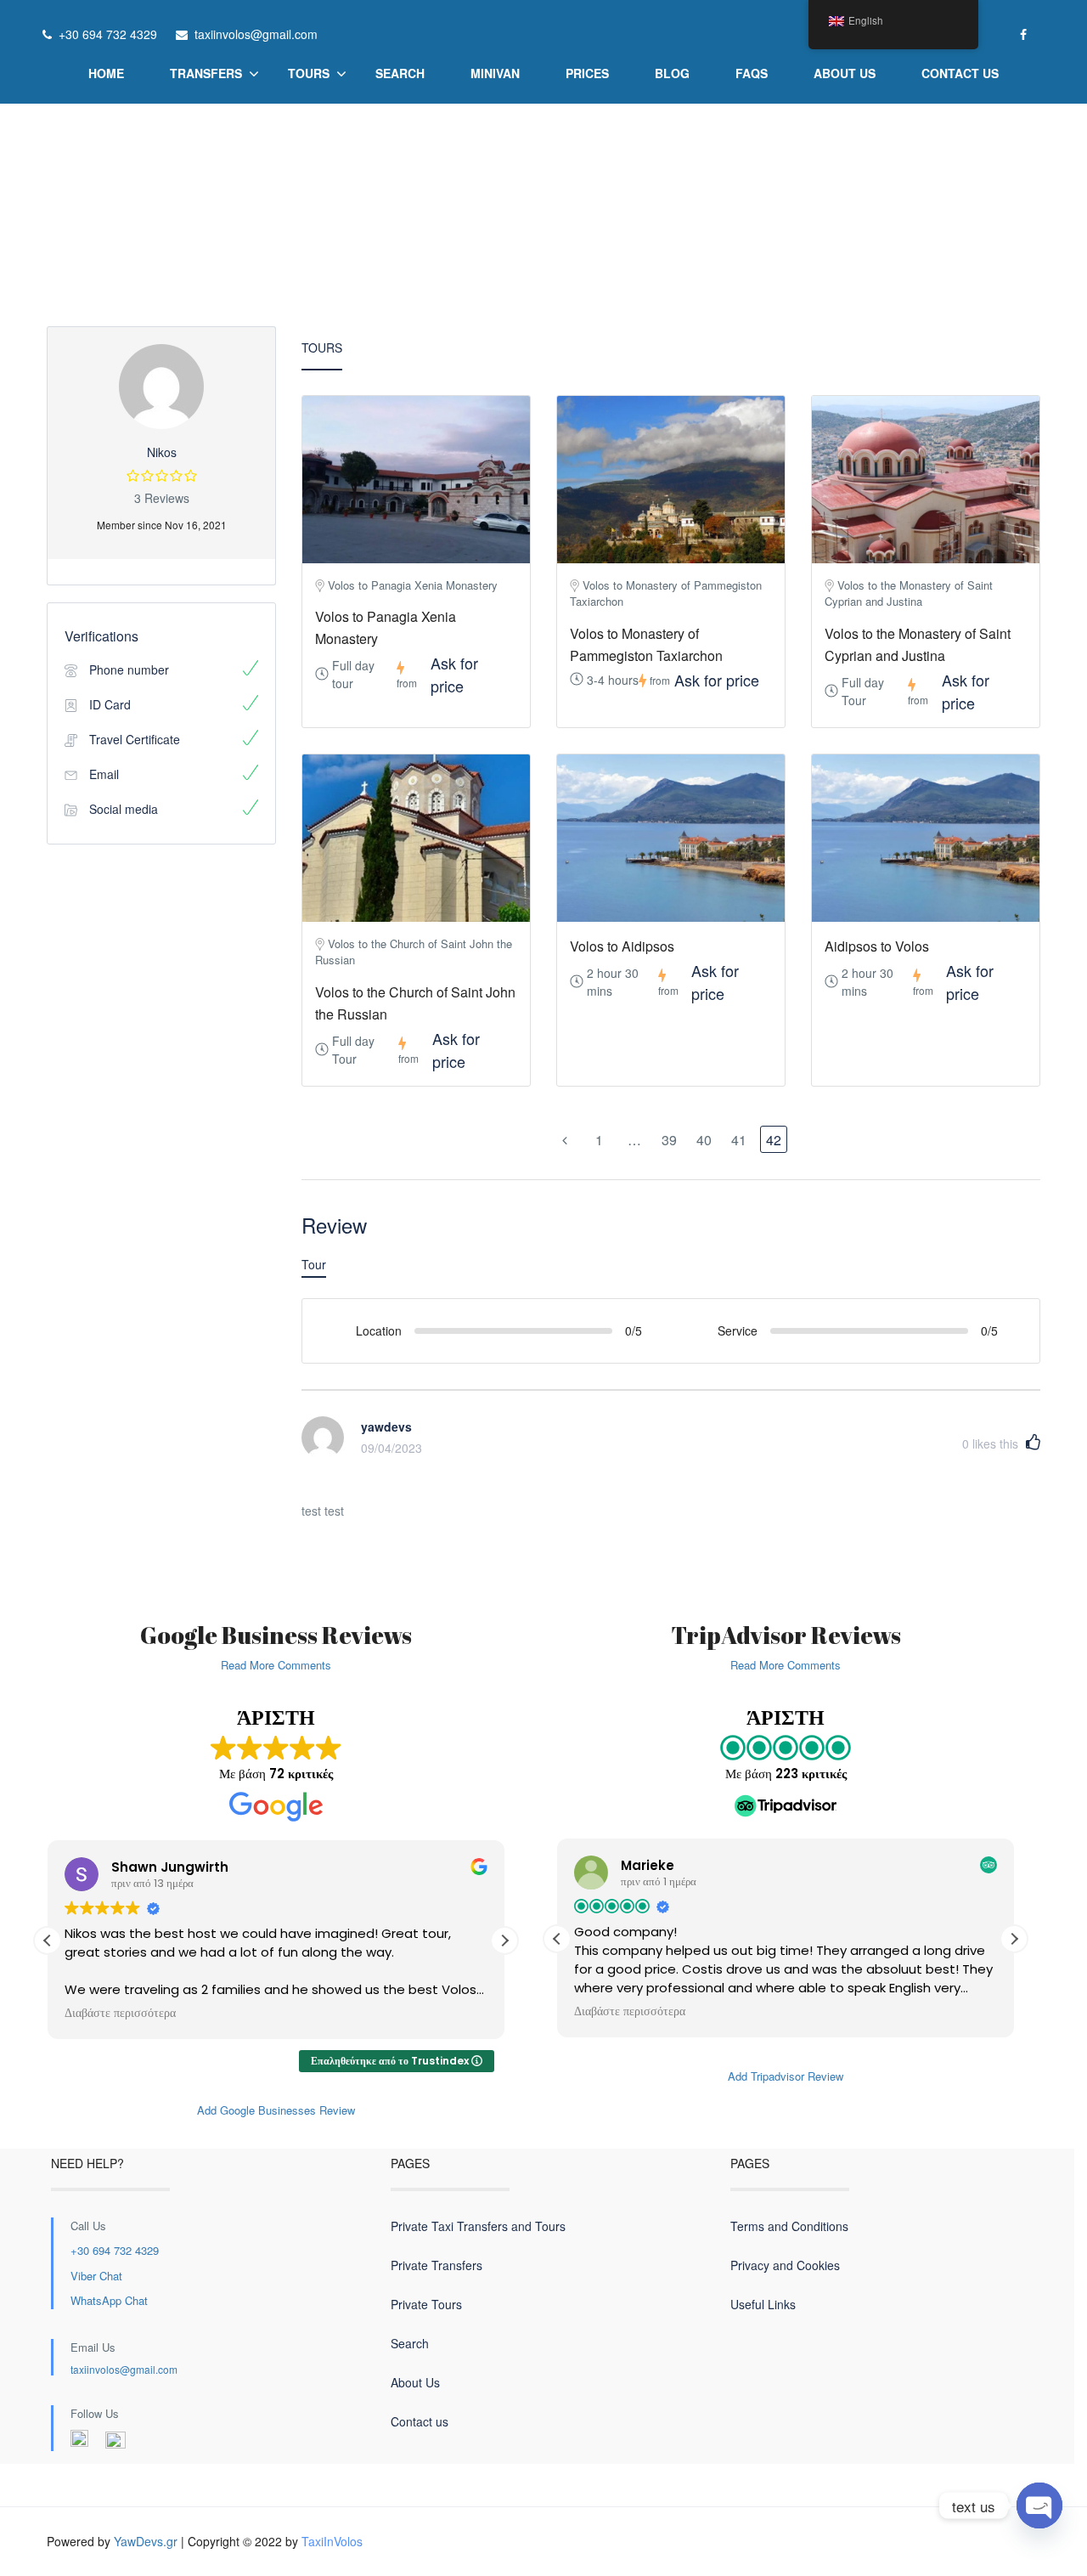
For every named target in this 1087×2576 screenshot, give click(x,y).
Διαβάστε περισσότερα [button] (120, 2014)
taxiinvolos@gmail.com (124, 2369)
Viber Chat (96, 2276)
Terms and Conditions (789, 2226)
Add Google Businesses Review (276, 2110)
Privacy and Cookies (785, 2265)
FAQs (752, 73)
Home (106, 73)
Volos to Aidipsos (622, 946)
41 (739, 1140)
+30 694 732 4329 (115, 2250)
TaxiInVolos (332, 2541)
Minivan (495, 73)
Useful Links (763, 2304)
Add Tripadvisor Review (786, 2076)
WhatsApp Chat (109, 2300)
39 (669, 1140)
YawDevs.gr (146, 2541)
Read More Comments (276, 1665)
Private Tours (426, 2304)
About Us (845, 73)
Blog (672, 73)
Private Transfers (436, 2265)
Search (400, 73)
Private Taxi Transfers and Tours (478, 2226)
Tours (309, 73)
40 (704, 1140)
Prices (587, 73)
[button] (504, 1940)
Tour (314, 1264)
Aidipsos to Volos (877, 946)
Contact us (960, 73)
